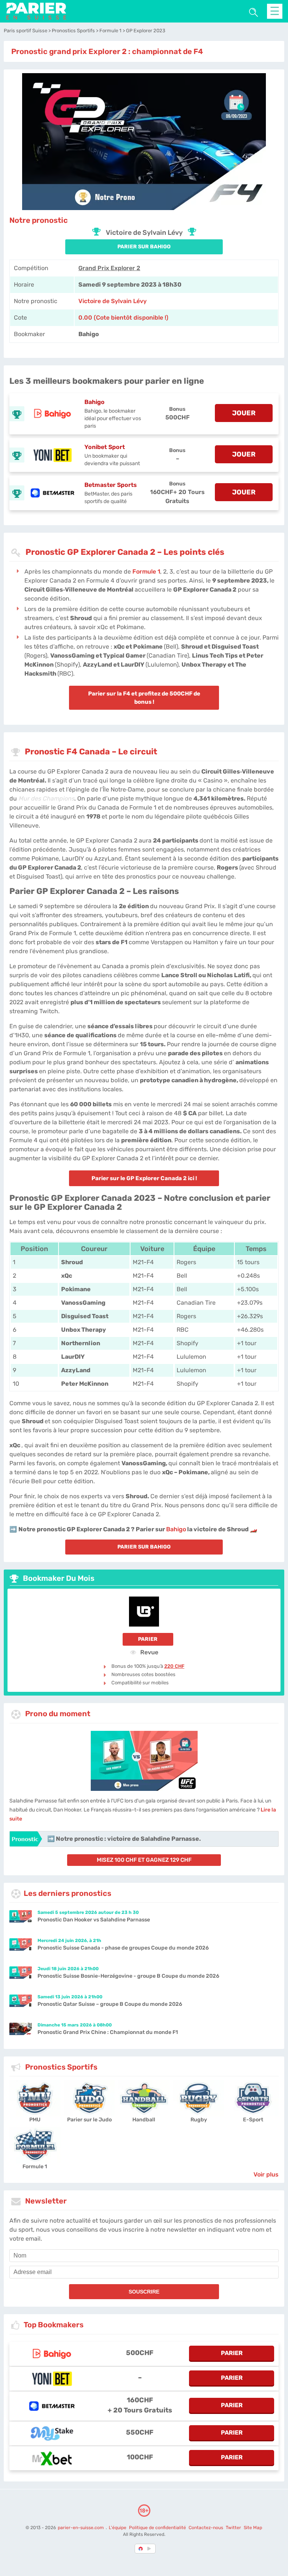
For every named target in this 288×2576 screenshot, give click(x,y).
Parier (148, 1639)
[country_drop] (150, 2549)
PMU (35, 2120)
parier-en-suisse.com (81, 2528)
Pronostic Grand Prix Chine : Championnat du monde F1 (108, 2032)
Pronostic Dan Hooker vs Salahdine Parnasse (94, 1920)
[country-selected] (141, 2549)
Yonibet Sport (105, 447)
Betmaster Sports (111, 485)
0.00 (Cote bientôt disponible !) (123, 318)
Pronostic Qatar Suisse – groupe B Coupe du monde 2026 (110, 2004)
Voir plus (266, 2174)
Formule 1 (146, 572)
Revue (148, 1652)
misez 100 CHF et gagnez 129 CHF (144, 1860)
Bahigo (94, 402)
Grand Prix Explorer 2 (109, 268)
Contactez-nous (206, 2528)
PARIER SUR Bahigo (144, 247)
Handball (144, 2120)
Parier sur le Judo (89, 2120)
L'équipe (118, 2528)
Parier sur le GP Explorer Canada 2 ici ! (144, 1178)
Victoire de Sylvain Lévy (112, 301)
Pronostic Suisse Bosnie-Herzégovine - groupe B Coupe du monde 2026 (128, 1976)
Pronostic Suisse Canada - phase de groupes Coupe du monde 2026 (123, 1948)
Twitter (233, 2528)
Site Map (253, 2528)
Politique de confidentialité (158, 2528)
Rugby (199, 2120)
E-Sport (253, 2120)
